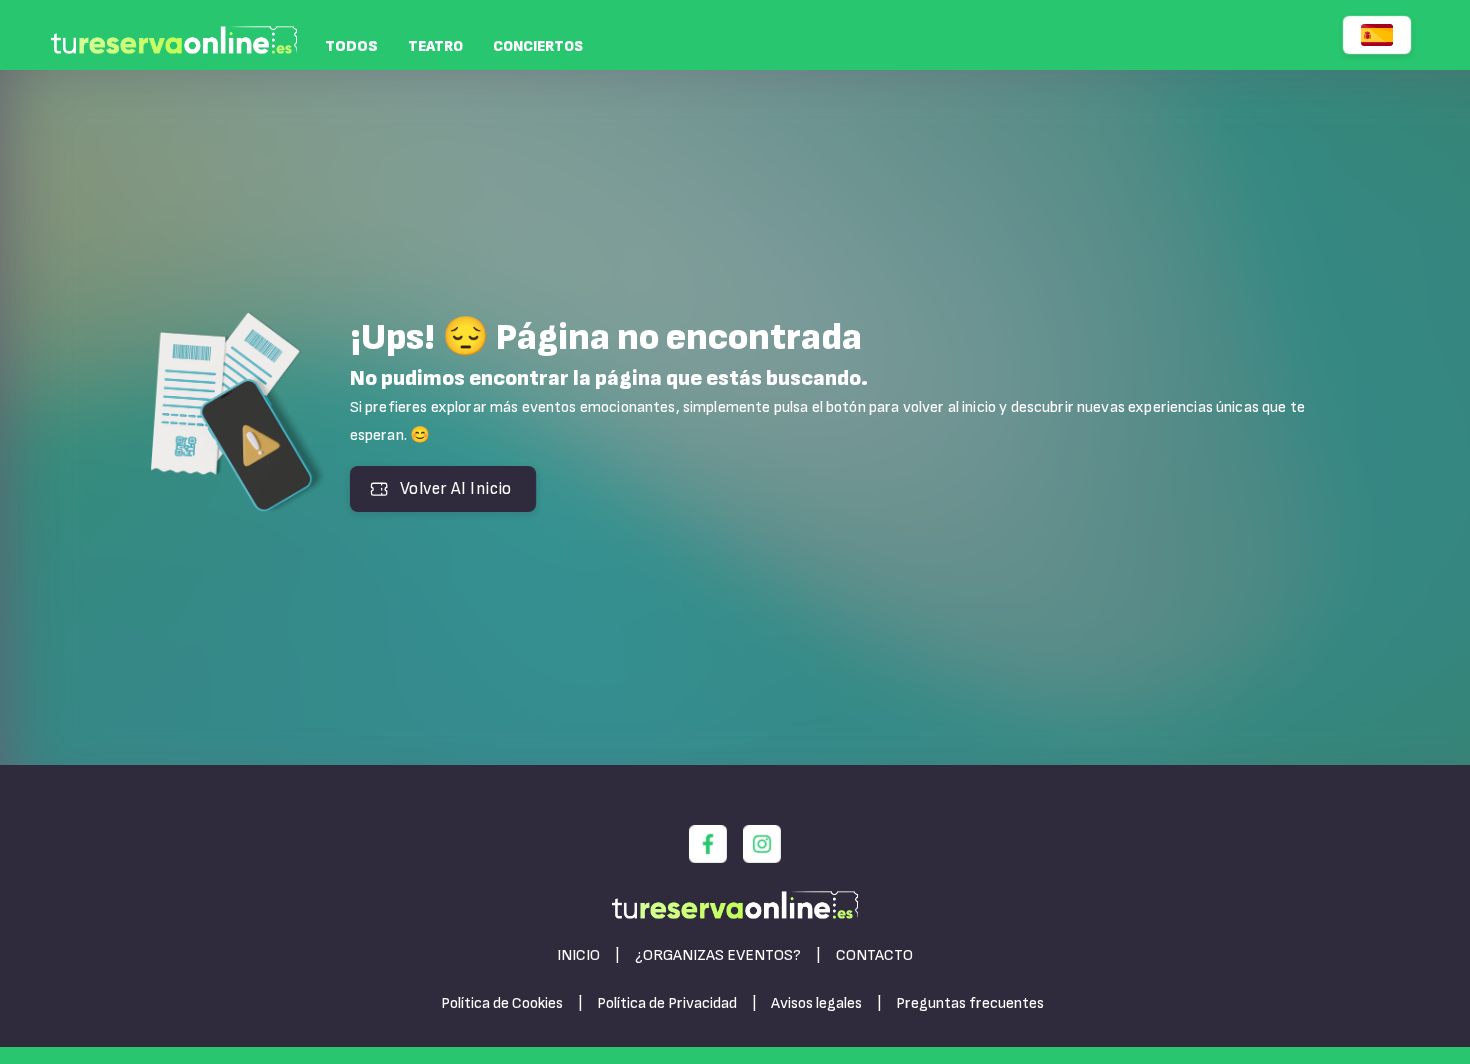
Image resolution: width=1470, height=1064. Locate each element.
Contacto (874, 955)
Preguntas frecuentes (970, 1003)
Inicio (578, 955)
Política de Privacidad (667, 1003)
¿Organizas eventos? (718, 955)
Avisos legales (816, 1003)
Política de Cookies (502, 1003)
